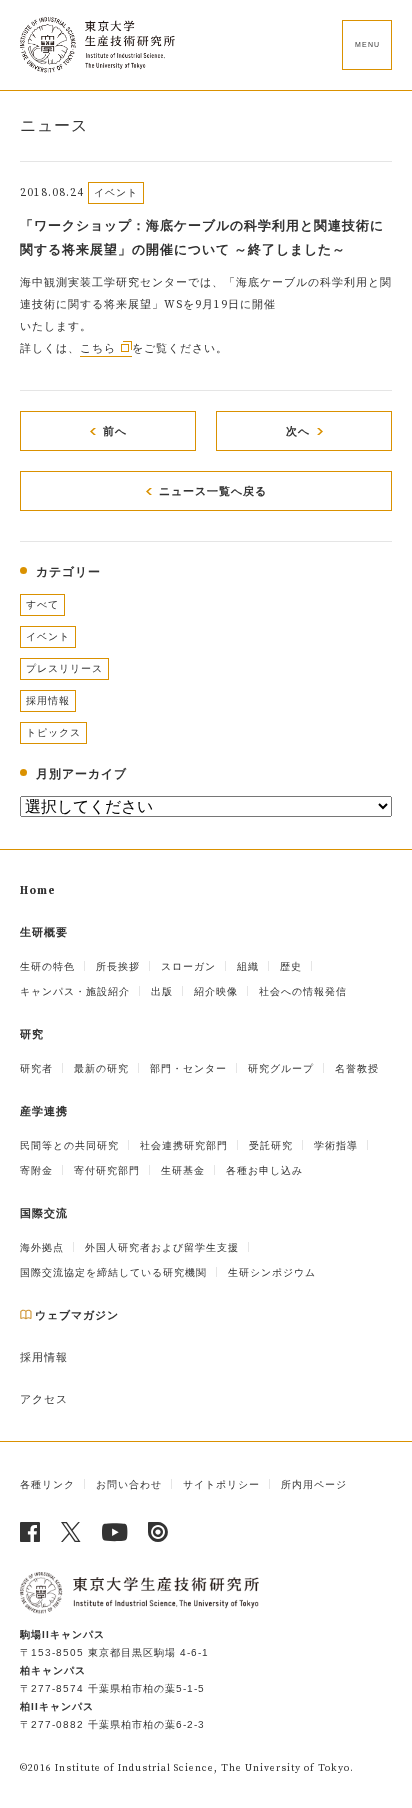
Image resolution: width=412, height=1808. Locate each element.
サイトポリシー (221, 1484)
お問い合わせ (129, 1484)
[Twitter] (71, 1532)
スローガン (188, 966)
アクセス (44, 1400)
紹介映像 (216, 991)
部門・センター (188, 1068)
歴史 (291, 966)
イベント (48, 636)
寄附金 (36, 1170)
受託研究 (271, 1145)
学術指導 (336, 1145)
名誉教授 (357, 1068)
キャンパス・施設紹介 (75, 991)
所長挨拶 (118, 966)
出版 (162, 991)
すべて (42, 604)
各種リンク (47, 1484)
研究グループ (281, 1068)
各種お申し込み (264, 1170)
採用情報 (48, 700)
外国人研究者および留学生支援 (162, 1247)
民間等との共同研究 (69, 1145)
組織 (248, 966)
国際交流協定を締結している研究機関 (113, 1272)
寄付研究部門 (107, 1170)
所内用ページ (314, 1484)
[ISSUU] (158, 1532)
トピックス (53, 732)
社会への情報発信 (303, 991)
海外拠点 (42, 1247)
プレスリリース (64, 668)
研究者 (36, 1068)
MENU (367, 44)
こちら (98, 349)
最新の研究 (101, 1068)
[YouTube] (115, 1532)
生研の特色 (47, 966)
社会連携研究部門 (184, 1145)
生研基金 (183, 1170)
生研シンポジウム (272, 1272)
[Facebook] (30, 1532)
